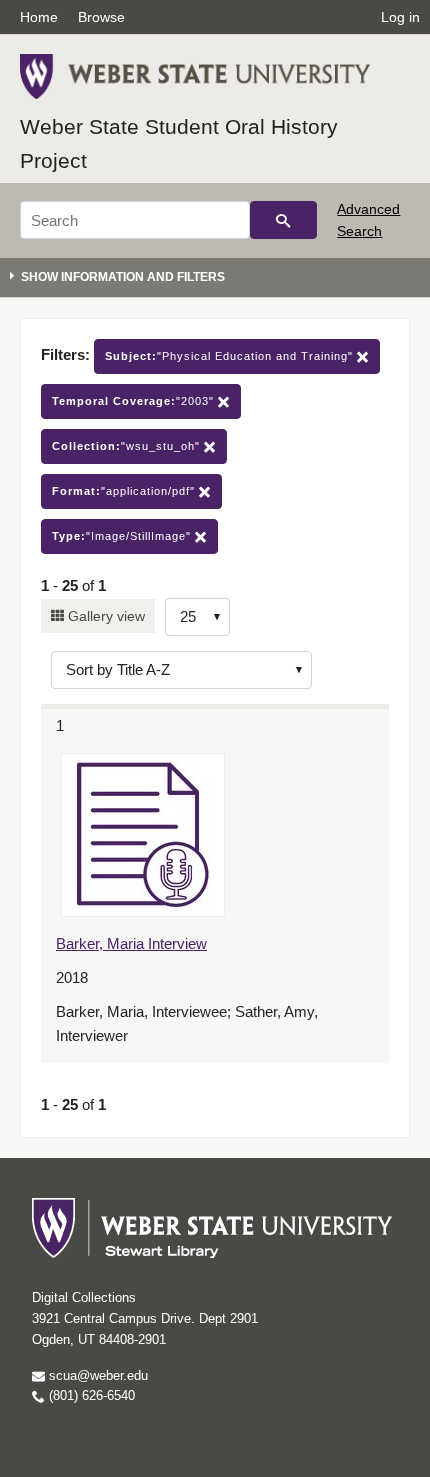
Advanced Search (368, 220)
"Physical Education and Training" (231, 356)
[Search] (283, 220)
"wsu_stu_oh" (128, 446)
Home (39, 17)
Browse (101, 17)
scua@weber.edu (96, 1375)
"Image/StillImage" (123, 536)
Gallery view (104, 616)
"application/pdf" (125, 491)
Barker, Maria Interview (131, 943)
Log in (400, 17)
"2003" (135, 401)
